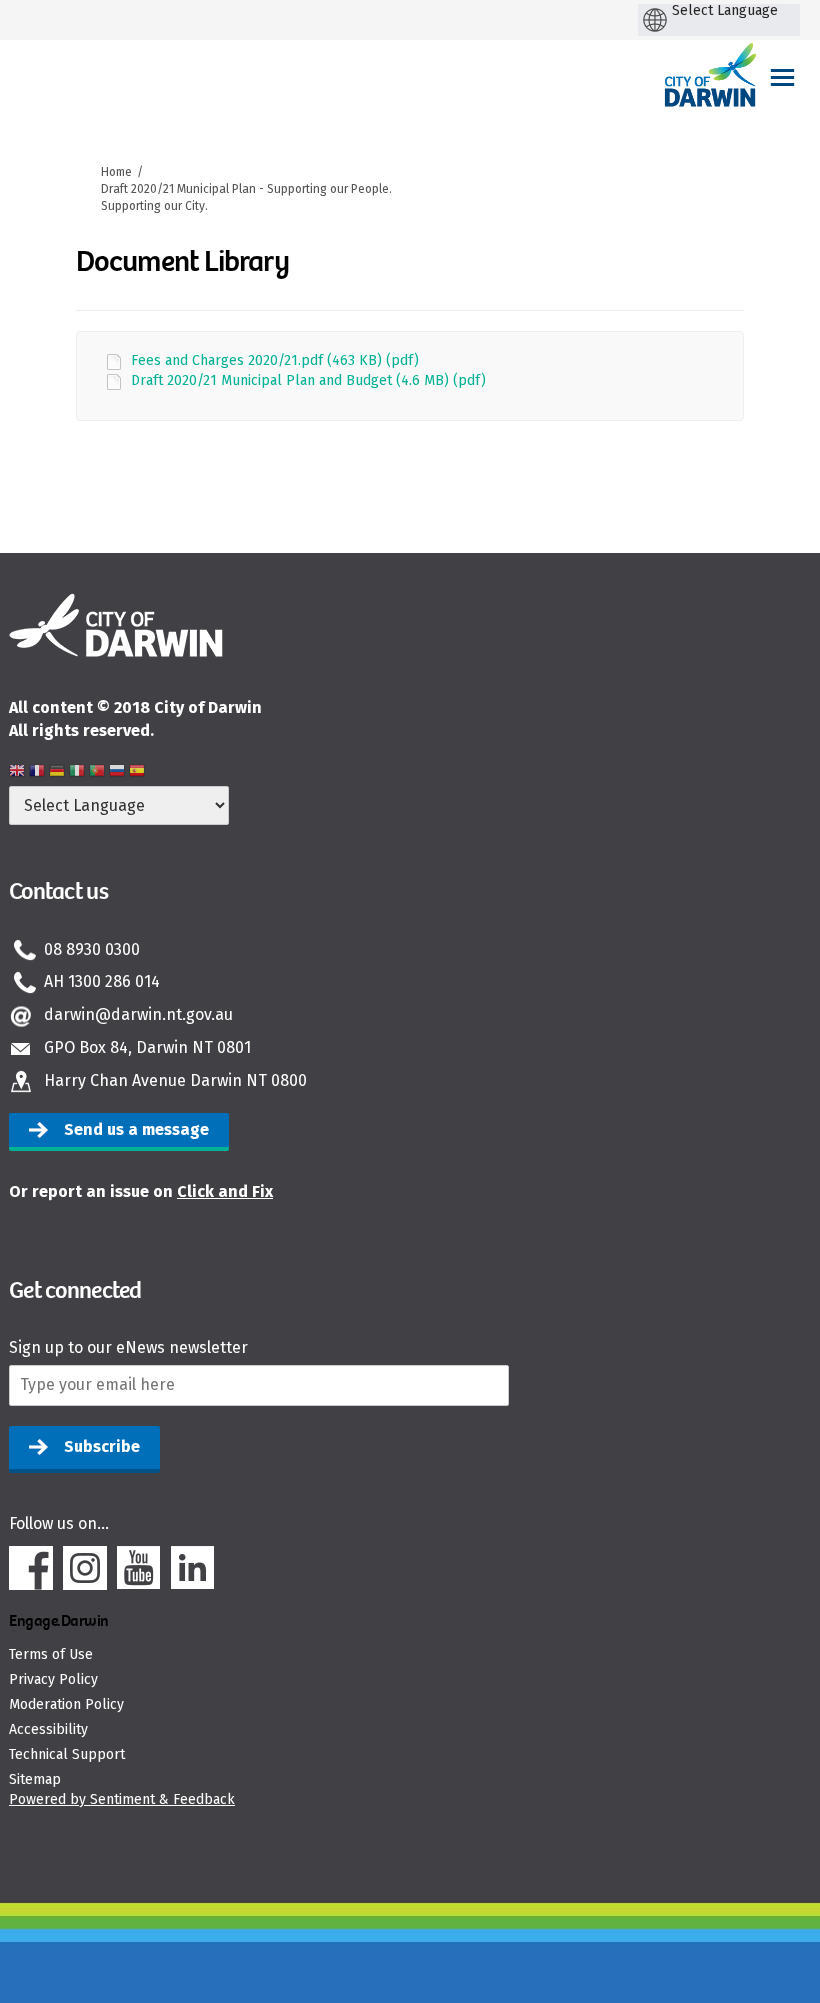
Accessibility (48, 1729)
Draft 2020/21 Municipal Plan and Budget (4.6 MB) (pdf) (308, 380)
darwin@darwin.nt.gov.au (138, 1014)
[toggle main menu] (782, 77)
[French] (37, 773)
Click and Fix (225, 1191)
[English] (17, 773)
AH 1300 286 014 (102, 981)
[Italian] (77, 773)
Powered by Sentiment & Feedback (122, 1799)
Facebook (31, 1568)
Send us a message (136, 1129)
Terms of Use (51, 1654)
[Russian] (117, 773)
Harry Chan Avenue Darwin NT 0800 (175, 1080)
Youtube (139, 1568)
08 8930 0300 (92, 949)
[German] (57, 773)
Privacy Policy (53, 1679)
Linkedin (193, 1568)
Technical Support (67, 1754)
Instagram (85, 1568)
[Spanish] (137, 773)
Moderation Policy (66, 1704)
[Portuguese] (97, 773)
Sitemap (35, 1779)
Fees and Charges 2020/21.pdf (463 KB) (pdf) (275, 360)
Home (116, 172)
